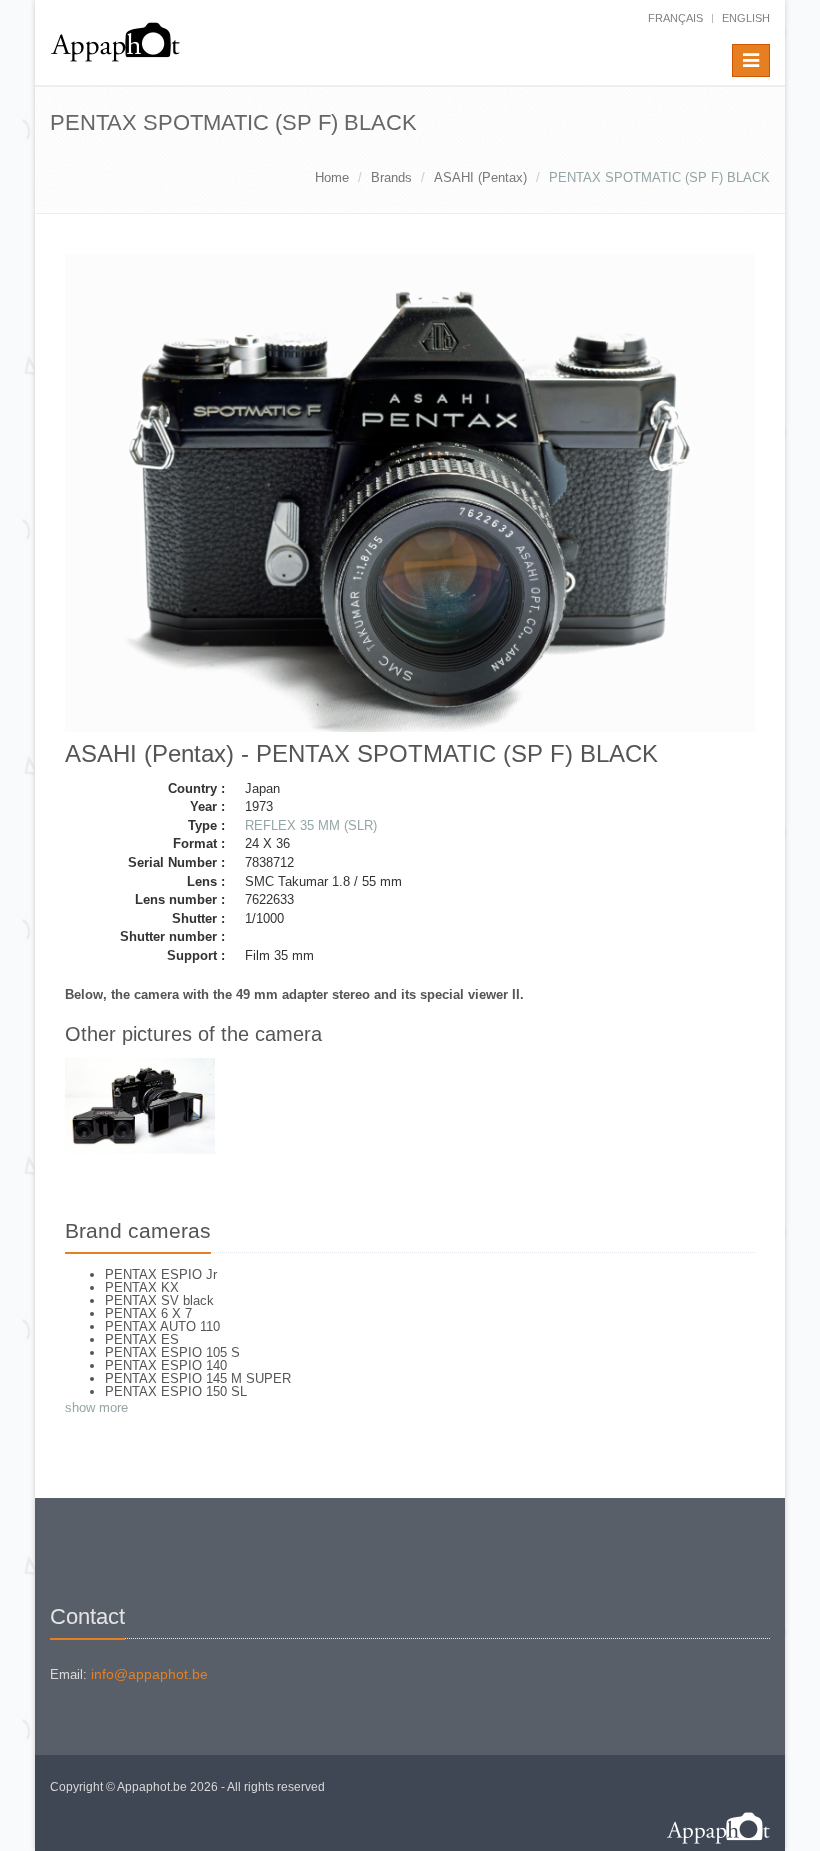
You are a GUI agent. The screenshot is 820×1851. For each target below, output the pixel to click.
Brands (391, 177)
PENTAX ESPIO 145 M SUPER (198, 1378)
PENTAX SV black (159, 1300)
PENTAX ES (142, 1339)
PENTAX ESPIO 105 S (172, 1352)
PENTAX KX (142, 1287)
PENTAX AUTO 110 (162, 1326)
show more (96, 1407)
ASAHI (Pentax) (480, 177)
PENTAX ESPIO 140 (166, 1365)
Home (332, 177)
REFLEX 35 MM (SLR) (311, 825)
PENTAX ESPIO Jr (161, 1274)
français (675, 18)
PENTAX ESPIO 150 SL (176, 1391)
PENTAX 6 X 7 (148, 1313)
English (746, 18)
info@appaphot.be (149, 1674)
